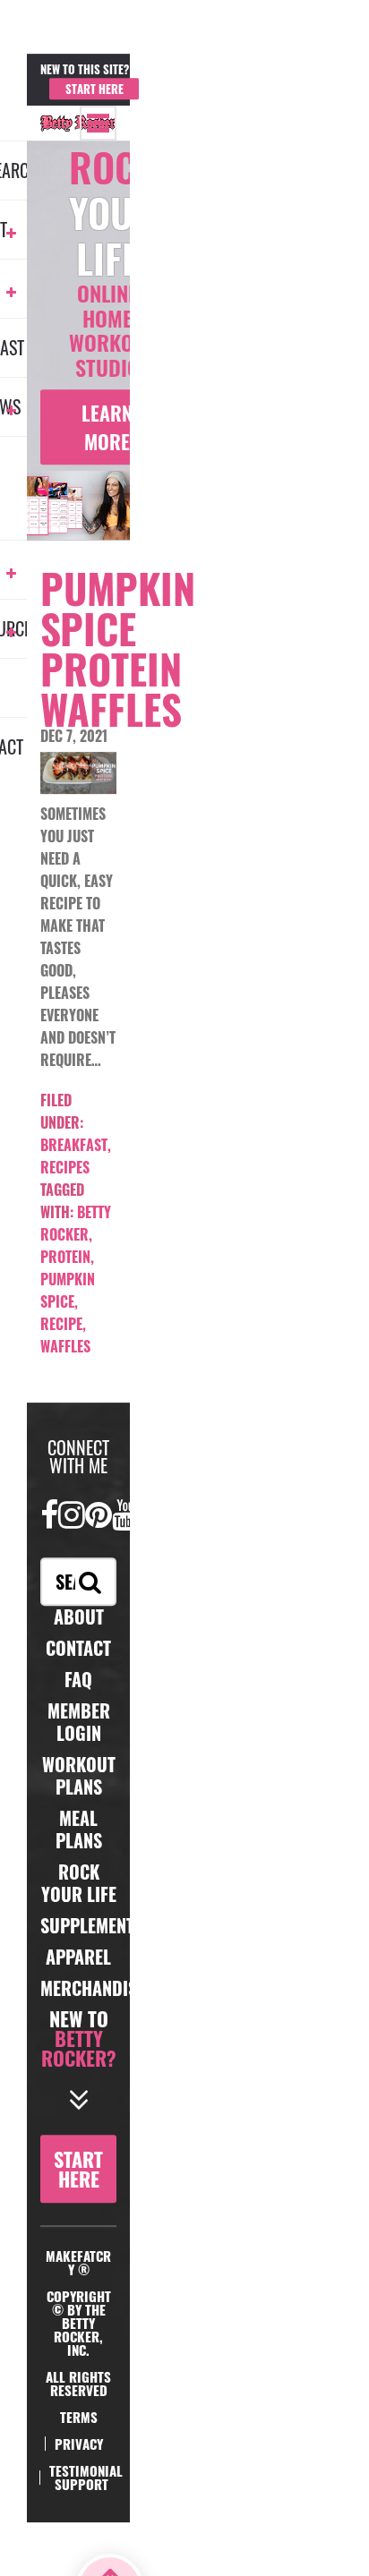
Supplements (92, 1925)
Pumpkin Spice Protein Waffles (118, 648)
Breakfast (74, 1145)
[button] (98, 123)
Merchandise (93, 1988)
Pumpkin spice (68, 1290)
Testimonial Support (86, 2477)
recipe (61, 1324)
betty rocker (76, 1223)
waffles (65, 1346)
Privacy (79, 2444)
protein (65, 1257)
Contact (78, 1648)
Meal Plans (79, 1829)
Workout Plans (79, 1775)
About (79, 1616)
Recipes (65, 1167)
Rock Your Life (79, 1883)
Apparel (78, 1957)
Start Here (94, 89)
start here (78, 2169)
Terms (79, 2417)
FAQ (78, 1679)
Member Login (185, 81)
